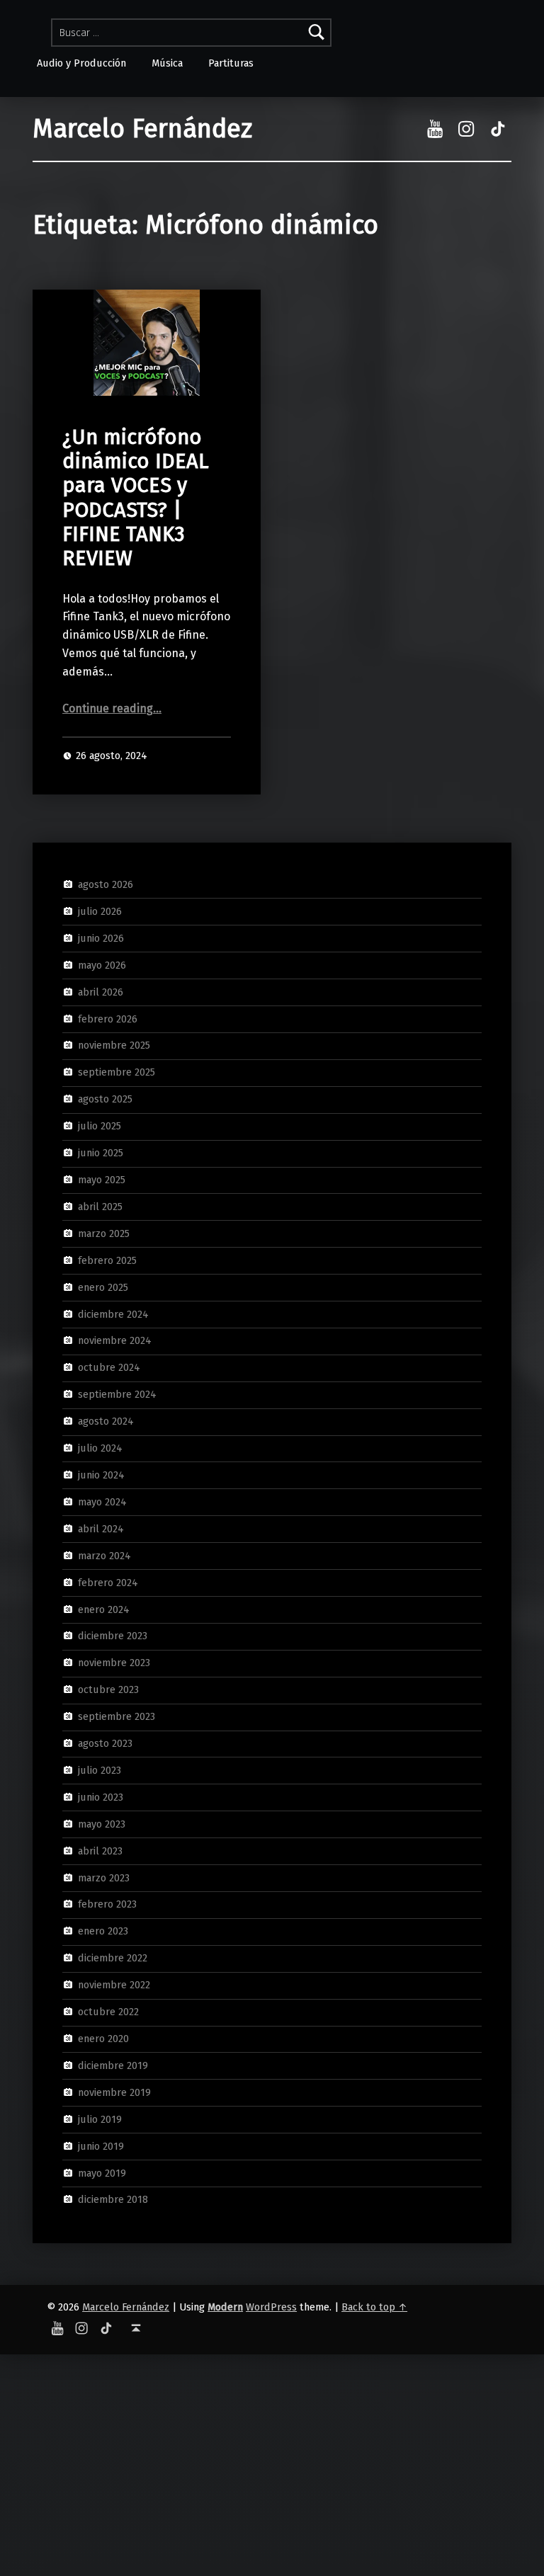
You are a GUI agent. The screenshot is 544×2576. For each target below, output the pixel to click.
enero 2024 (104, 1609)
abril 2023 (100, 1850)
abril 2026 (101, 991)
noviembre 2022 (114, 1985)
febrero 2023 (107, 1904)
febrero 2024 (108, 1582)
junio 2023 (101, 1797)
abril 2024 (101, 1529)
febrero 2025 (107, 1260)
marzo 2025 (104, 1233)
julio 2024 (100, 1448)
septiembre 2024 (117, 1394)
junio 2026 (101, 938)
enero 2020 (103, 2039)
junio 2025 (101, 1153)
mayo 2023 (102, 1824)
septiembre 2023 (117, 1716)
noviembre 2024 (115, 1340)
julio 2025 (100, 1126)
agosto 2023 (105, 1743)
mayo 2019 (102, 2172)
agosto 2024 (106, 1421)
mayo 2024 (102, 1502)
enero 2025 (103, 1287)
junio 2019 (101, 2145)
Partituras (231, 63)
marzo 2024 (104, 1555)
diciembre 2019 (113, 2065)
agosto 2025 (105, 1099)
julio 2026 (100, 911)
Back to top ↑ (374, 2307)
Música (167, 63)
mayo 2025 (102, 1180)
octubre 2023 (108, 1689)
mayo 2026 (102, 965)
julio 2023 (100, 1770)
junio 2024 (101, 1475)
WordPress (271, 2307)
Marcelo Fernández (142, 129)
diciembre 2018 (113, 2199)
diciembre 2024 (113, 1313)
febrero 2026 (108, 1018)
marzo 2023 (104, 1877)
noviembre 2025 (114, 1045)
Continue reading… (112, 708)
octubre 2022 (108, 2012)
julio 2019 (100, 2119)
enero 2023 (103, 1931)
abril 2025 (100, 1207)
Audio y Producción (81, 63)
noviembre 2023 (114, 1663)
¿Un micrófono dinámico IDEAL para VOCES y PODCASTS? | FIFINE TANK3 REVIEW (136, 498)
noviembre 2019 (114, 2092)
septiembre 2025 (117, 1072)
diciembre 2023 (113, 1636)
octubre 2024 (109, 1367)
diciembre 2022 (113, 1958)
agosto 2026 (106, 884)
